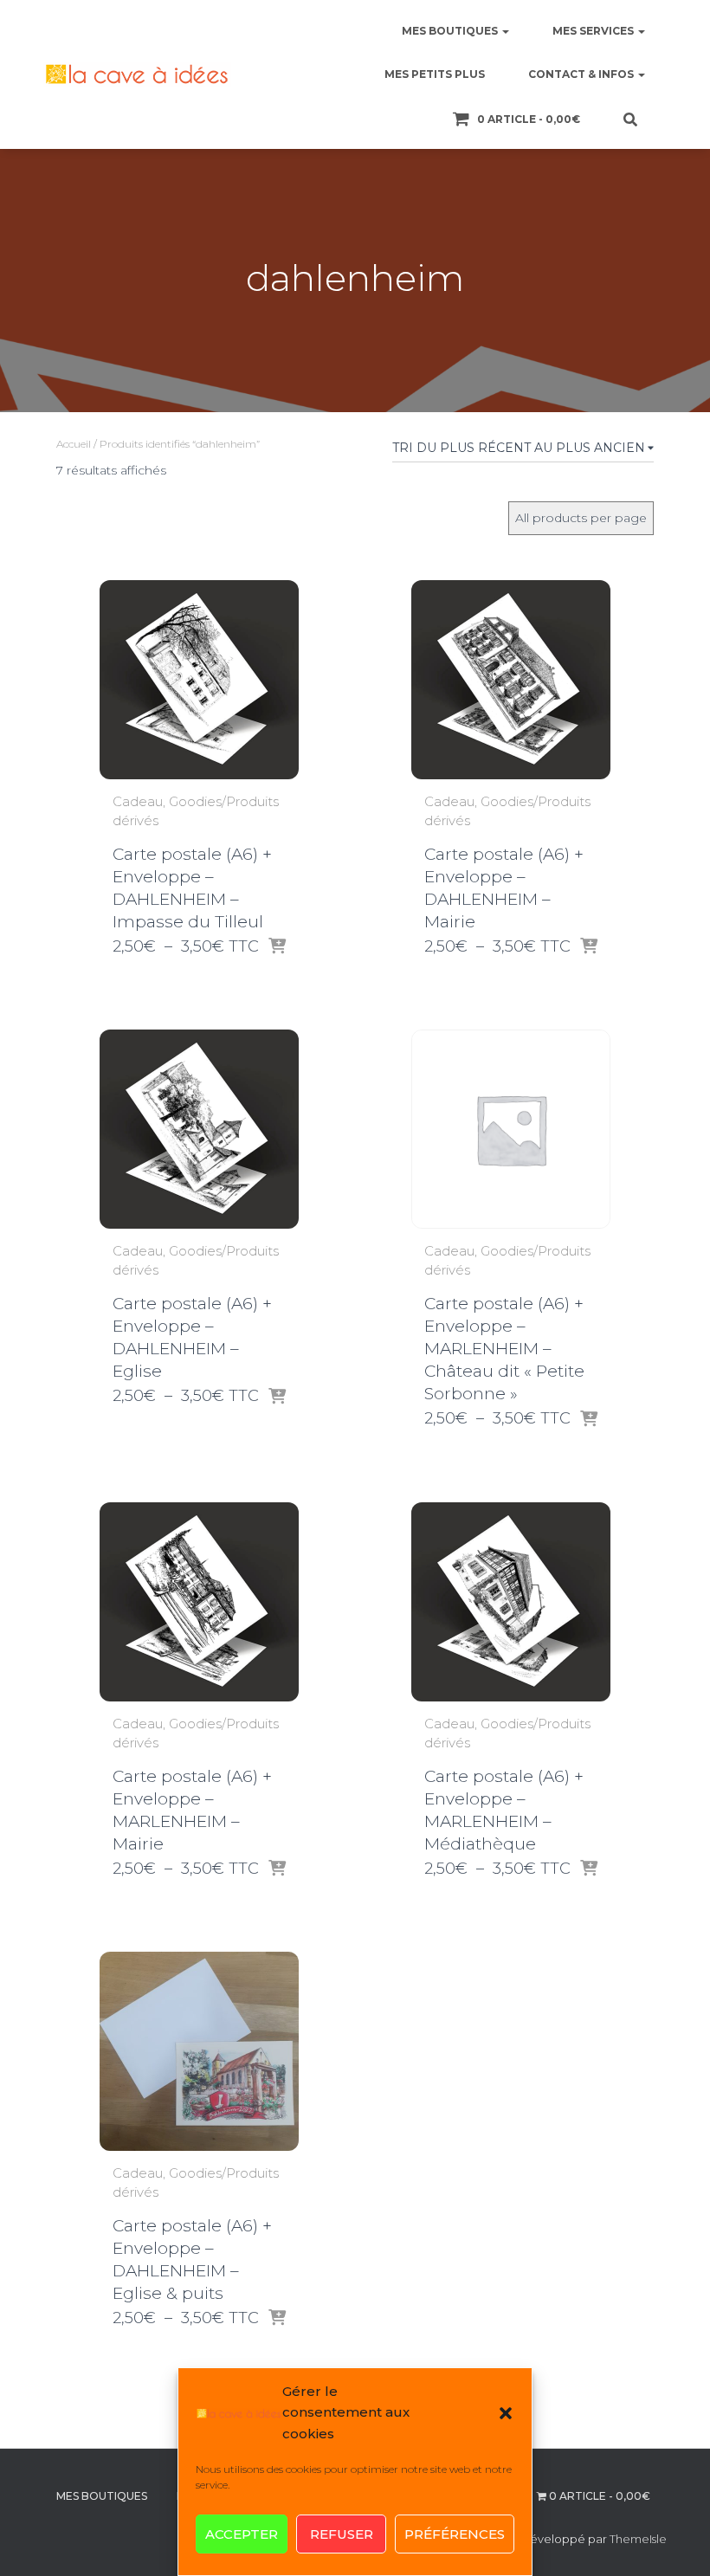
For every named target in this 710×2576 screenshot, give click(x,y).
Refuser (342, 2534)
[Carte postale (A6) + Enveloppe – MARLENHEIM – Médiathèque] (511, 1602)
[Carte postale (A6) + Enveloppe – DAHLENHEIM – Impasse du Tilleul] (199, 680)
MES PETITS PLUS (435, 74)
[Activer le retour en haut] (676, 2541)
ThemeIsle (638, 2539)
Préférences (455, 2534)
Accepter (242, 2534)
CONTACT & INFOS (582, 74)
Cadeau (138, 801)
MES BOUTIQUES (451, 31)
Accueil (74, 444)
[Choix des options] (277, 947)
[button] (506, 2413)
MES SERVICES (594, 31)
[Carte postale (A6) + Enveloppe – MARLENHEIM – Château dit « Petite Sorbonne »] (511, 1129)
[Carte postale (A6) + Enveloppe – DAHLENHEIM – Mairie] (511, 680)
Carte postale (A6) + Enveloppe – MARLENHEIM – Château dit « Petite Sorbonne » (504, 1349)
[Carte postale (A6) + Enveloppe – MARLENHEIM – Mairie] (199, 1602)
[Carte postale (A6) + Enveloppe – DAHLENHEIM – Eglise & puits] (199, 2051)
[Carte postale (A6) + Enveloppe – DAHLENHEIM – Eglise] (199, 1129)
